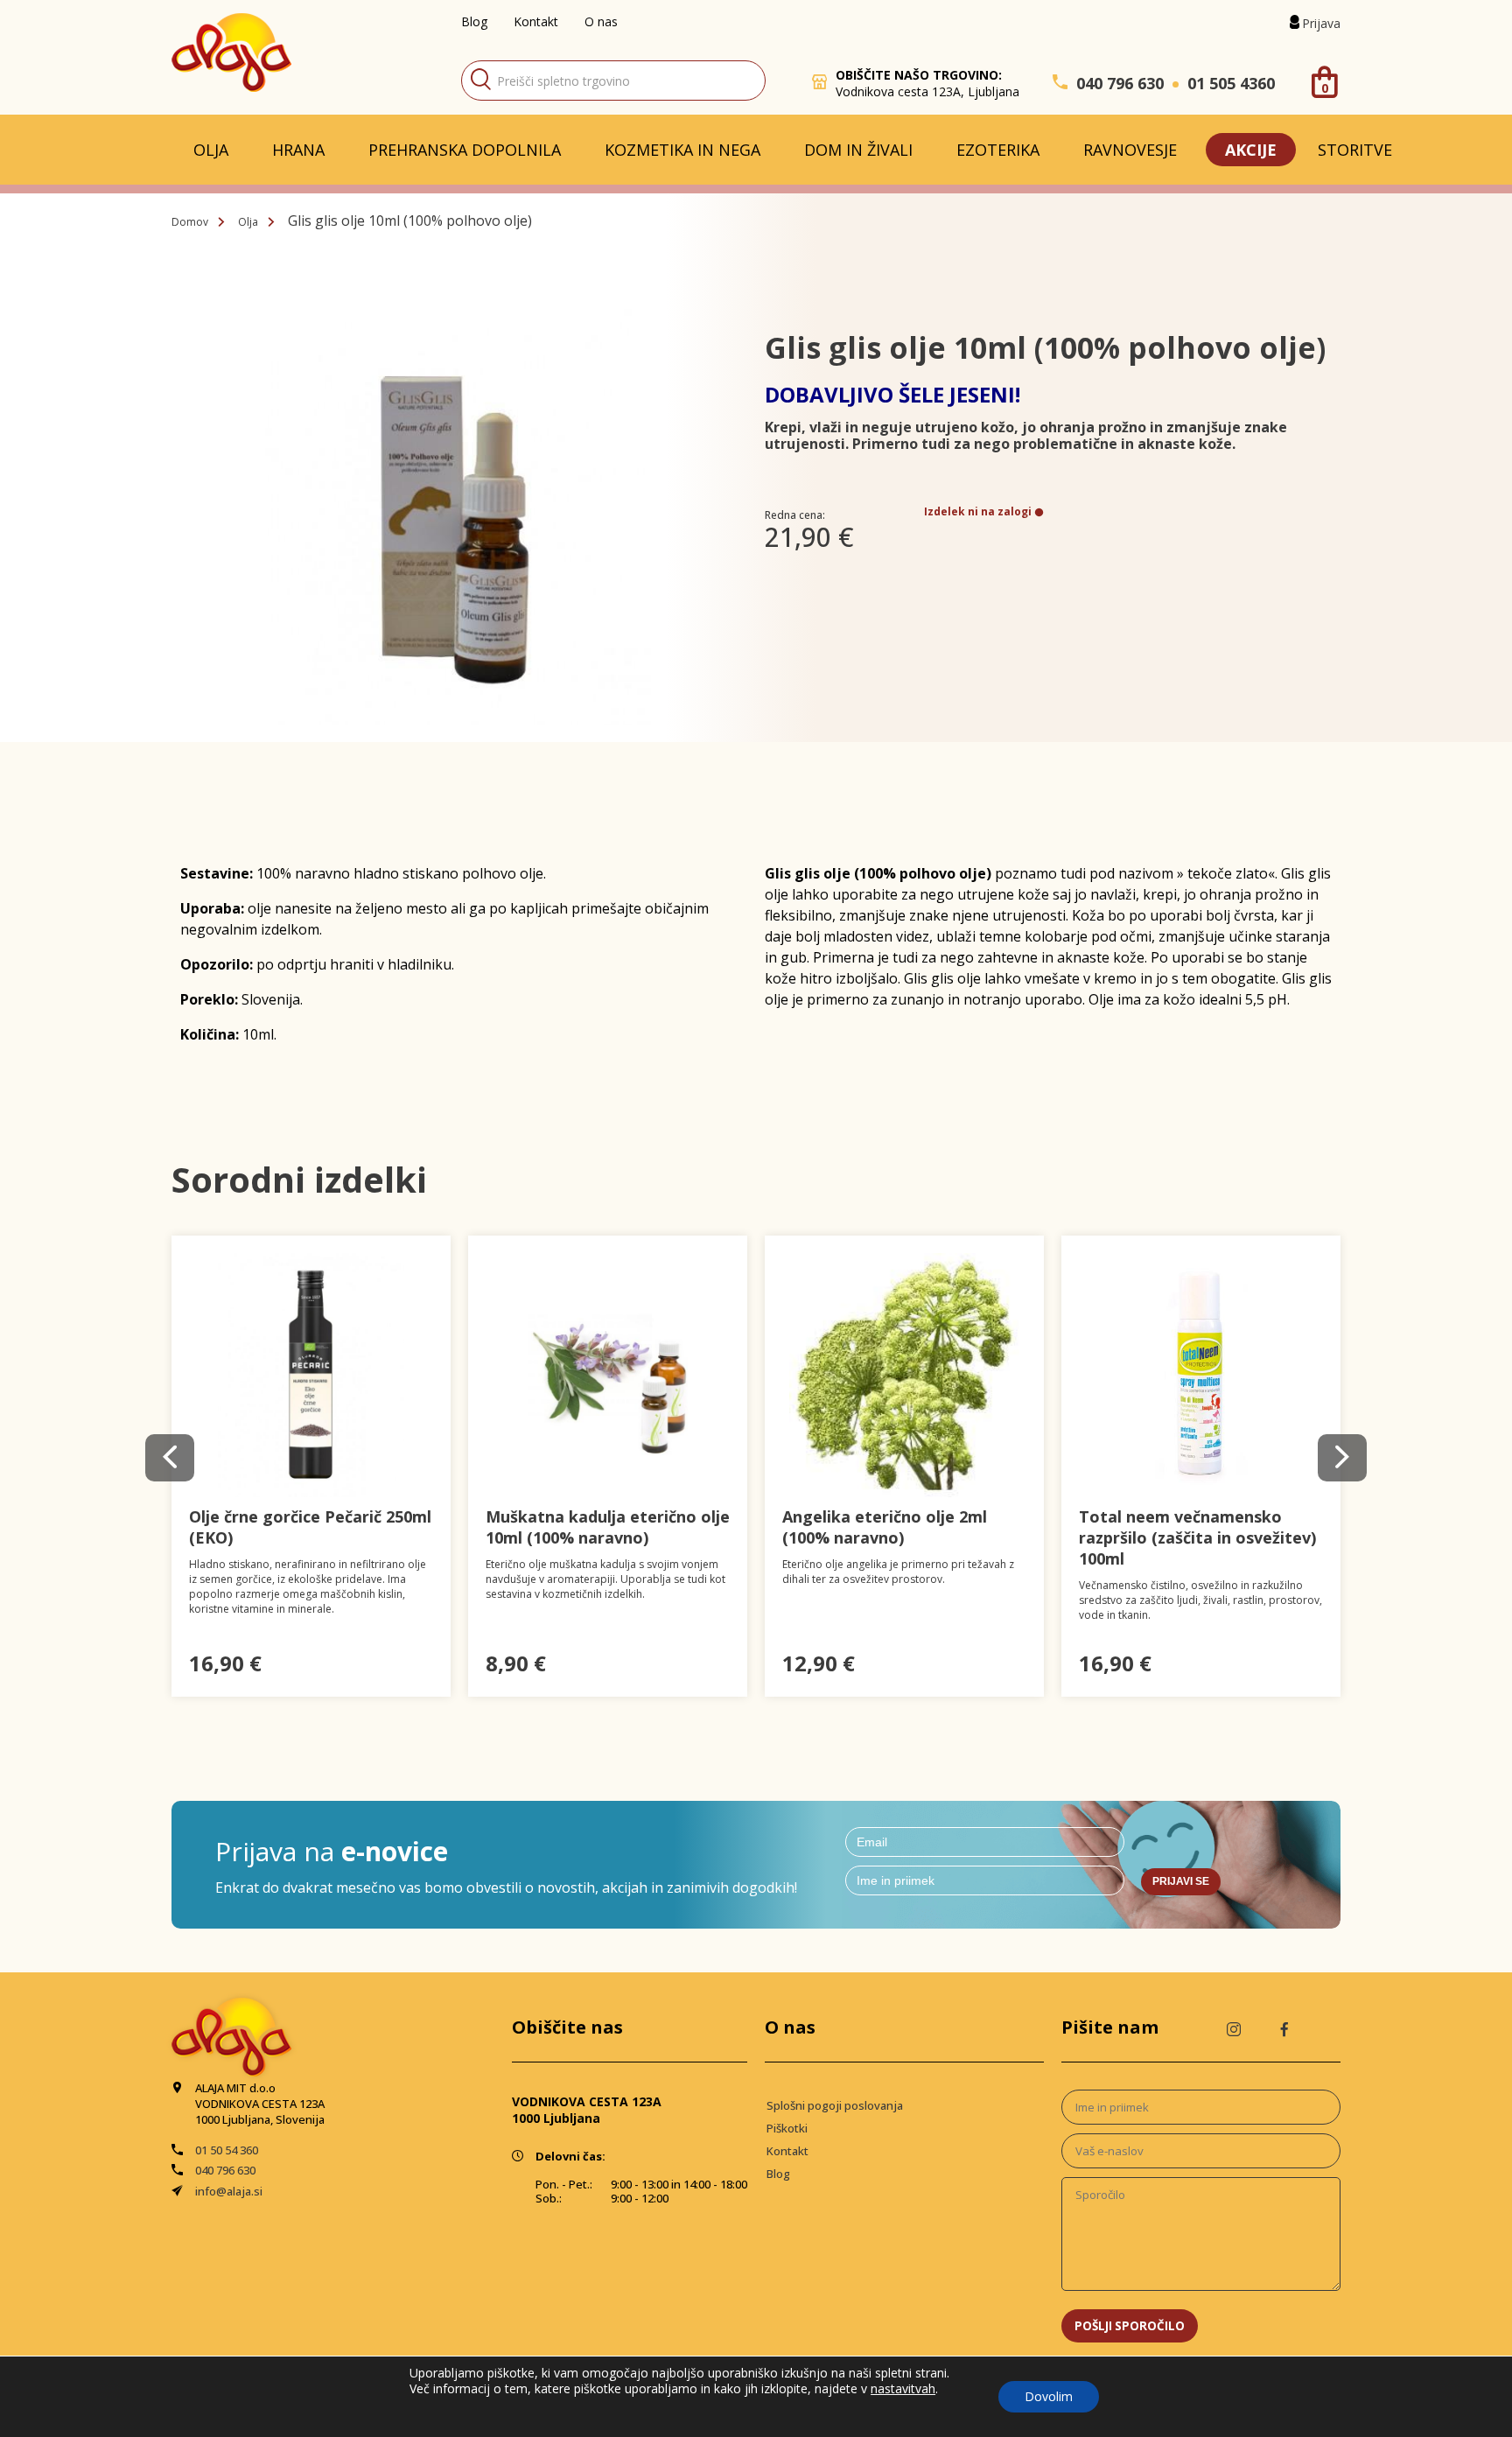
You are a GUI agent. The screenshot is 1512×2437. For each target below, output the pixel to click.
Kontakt (536, 21)
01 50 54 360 (227, 2150)
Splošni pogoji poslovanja (835, 2105)
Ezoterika (998, 150)
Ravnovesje (1130, 150)
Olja (211, 150)
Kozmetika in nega (682, 150)
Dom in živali (858, 150)
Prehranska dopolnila (465, 150)
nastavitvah (903, 2389)
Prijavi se (1181, 1881)
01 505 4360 (1231, 83)
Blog (474, 21)
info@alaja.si (229, 2191)
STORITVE (1355, 150)
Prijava (1321, 23)
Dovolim (1049, 2396)
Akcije (1251, 150)
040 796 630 (1120, 83)
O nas (601, 21)
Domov (190, 222)
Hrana (298, 150)
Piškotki (787, 2128)
